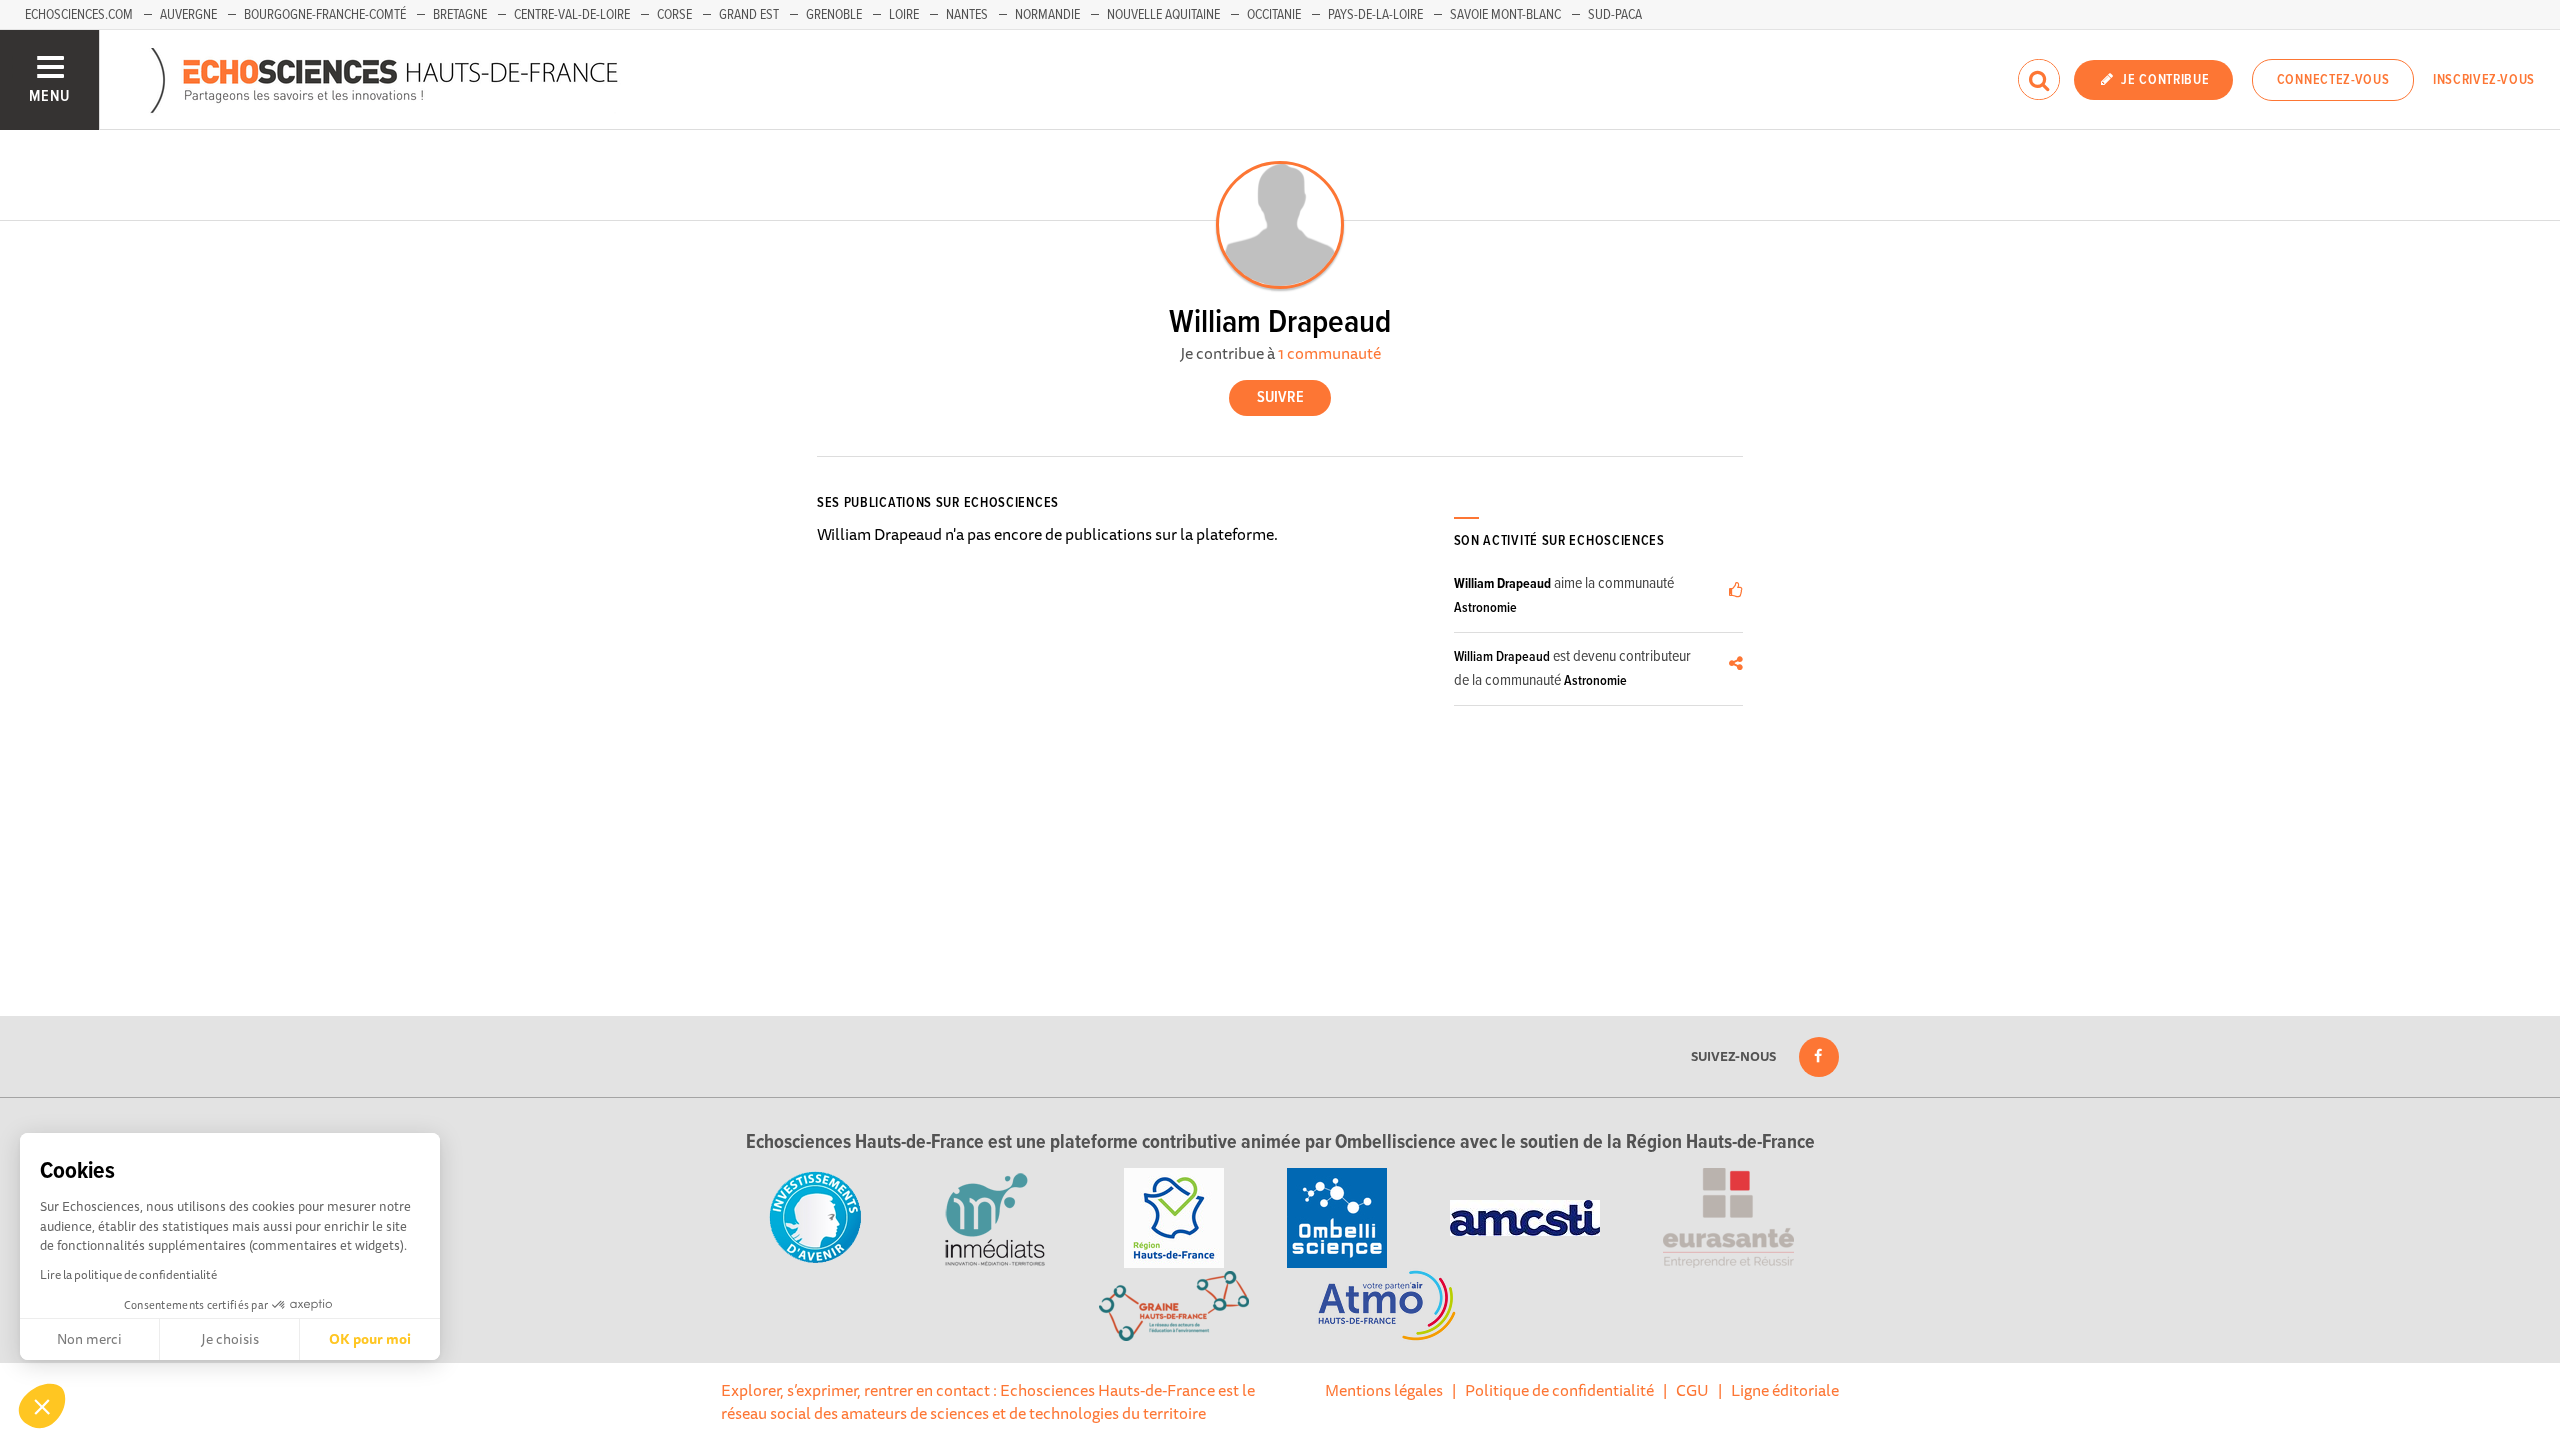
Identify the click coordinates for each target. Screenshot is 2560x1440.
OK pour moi (370, 1339)
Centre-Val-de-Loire (572, 15)
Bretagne (460, 15)
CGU (1692, 1390)
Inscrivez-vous (2484, 80)
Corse (674, 15)
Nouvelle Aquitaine (1163, 15)
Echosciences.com (79, 15)
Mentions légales (1384, 1390)
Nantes (967, 15)
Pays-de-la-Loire (1375, 15)
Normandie (1047, 15)
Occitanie (1274, 15)
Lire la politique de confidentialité (128, 1274)
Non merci (89, 1339)
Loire (904, 15)
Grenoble (834, 15)
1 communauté (1329, 353)
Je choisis (230, 1339)
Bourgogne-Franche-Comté (325, 15)
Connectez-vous (2333, 80)
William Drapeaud (1502, 584)
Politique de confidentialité (1559, 1390)
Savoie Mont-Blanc (1505, 15)
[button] (42, 1406)
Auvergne (188, 15)
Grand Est (749, 15)
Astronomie (1485, 608)
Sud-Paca (1615, 15)
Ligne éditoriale (1785, 1390)
